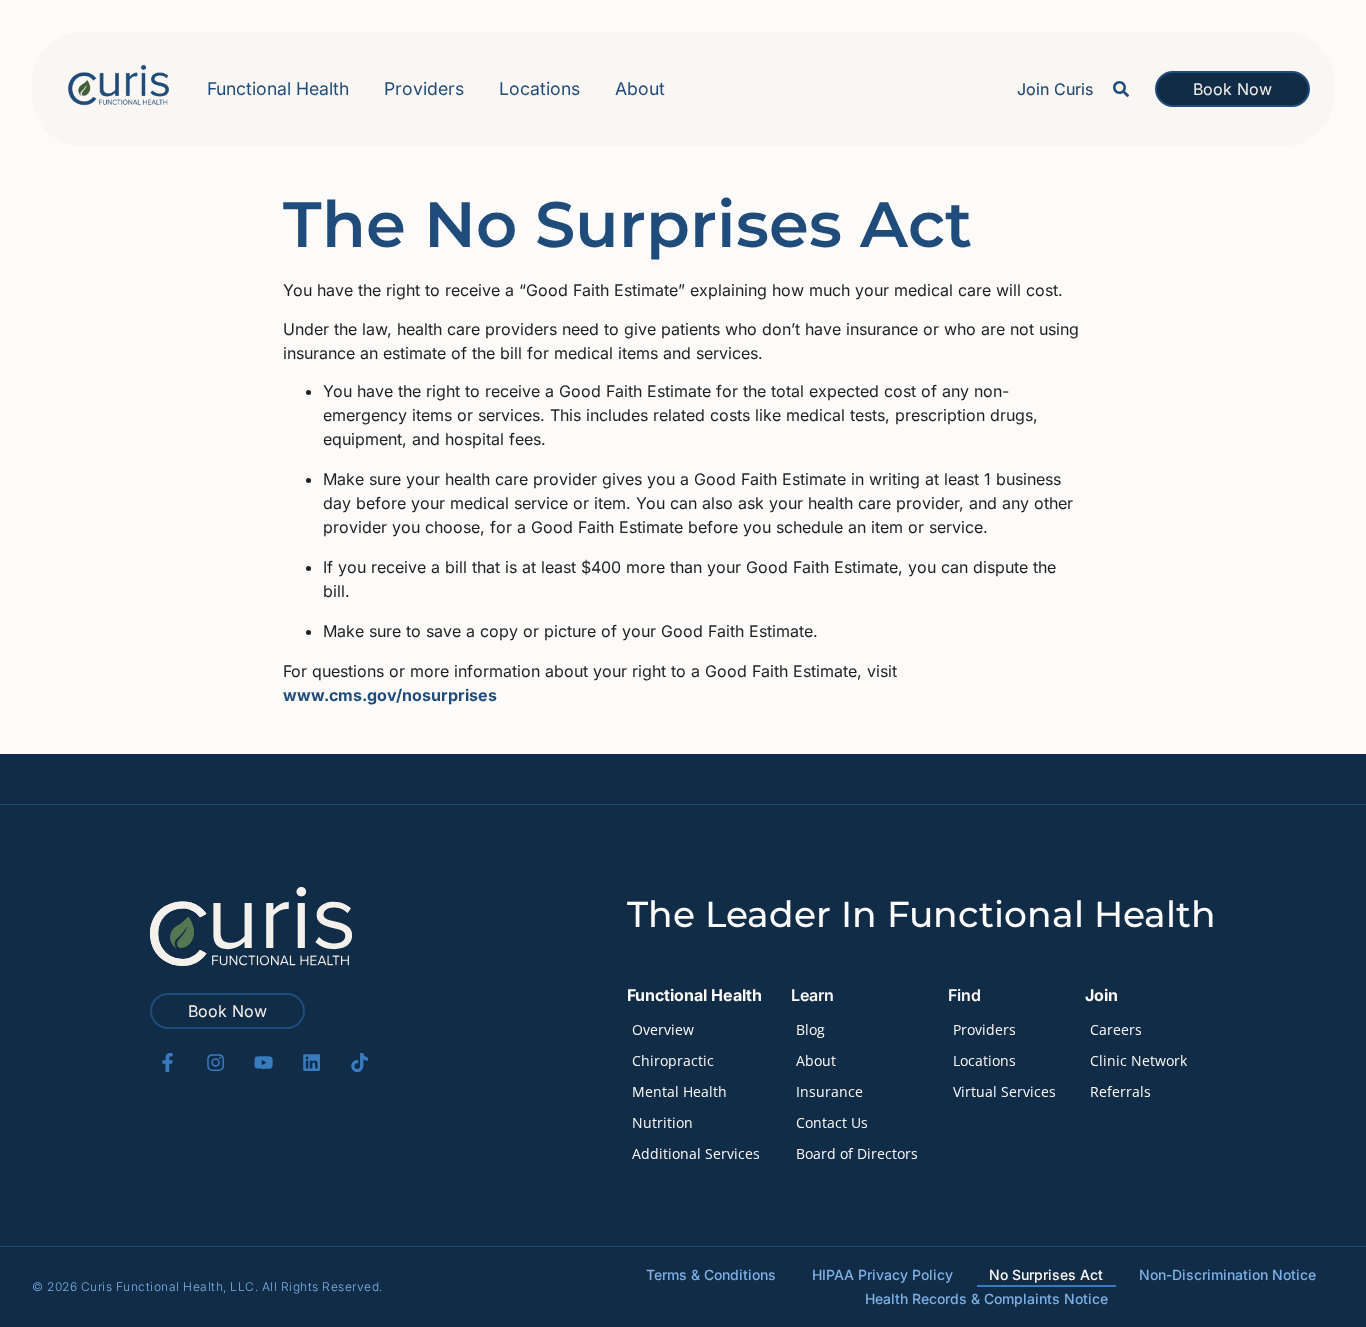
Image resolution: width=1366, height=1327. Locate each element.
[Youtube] (263, 1062)
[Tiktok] (359, 1062)
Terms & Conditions (711, 1274)
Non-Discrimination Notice (1227, 1274)
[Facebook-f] (167, 1062)
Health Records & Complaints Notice (986, 1298)
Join (1101, 995)
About (640, 88)
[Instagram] (215, 1062)
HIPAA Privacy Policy (882, 1274)
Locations (539, 88)
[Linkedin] (311, 1062)
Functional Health (278, 88)
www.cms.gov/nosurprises (390, 695)
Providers (424, 88)
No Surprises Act (1046, 1274)
